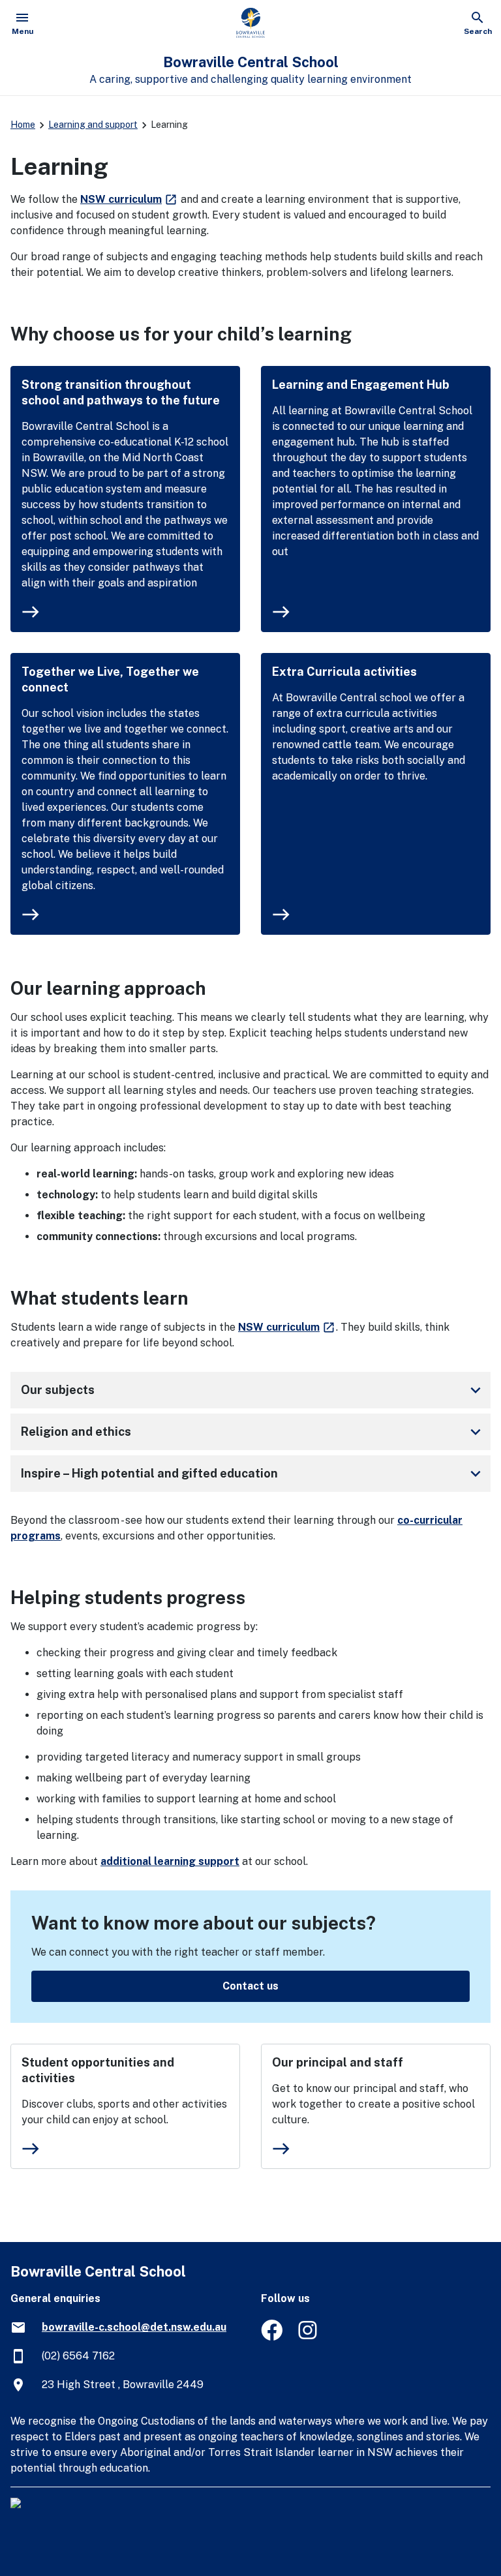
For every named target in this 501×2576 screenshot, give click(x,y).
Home (23, 125)
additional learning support (170, 1861)
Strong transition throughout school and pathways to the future (121, 392)
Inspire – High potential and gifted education (253, 1474)
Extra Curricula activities (344, 672)
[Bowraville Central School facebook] (272, 2337)
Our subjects (253, 1390)
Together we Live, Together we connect (110, 679)
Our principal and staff (338, 2062)
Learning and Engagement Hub (361, 385)
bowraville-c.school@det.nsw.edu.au (134, 2327)
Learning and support (93, 125)
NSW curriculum (129, 199)
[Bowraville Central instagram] (309, 2337)
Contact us (250, 1986)
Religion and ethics (253, 1432)
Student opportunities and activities (98, 2070)
